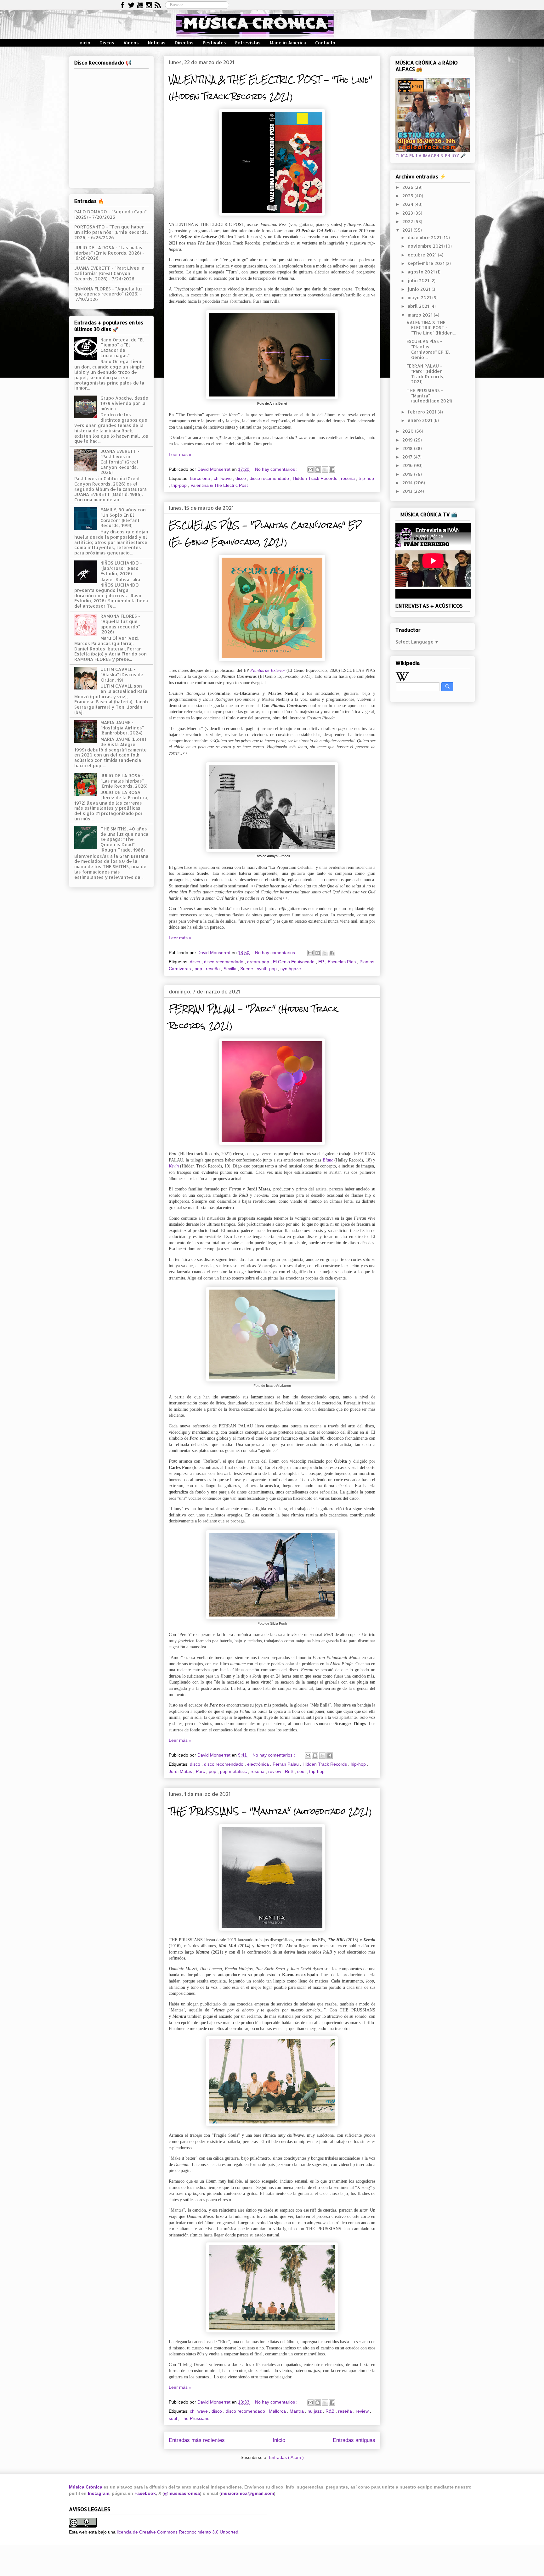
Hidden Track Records (316, 478)
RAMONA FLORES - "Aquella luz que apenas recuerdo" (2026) (108, 291)
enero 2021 (421, 420)
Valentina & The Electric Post (219, 485)
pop (199, 969)
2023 (408, 213)
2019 (408, 440)
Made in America (288, 43)
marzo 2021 (421, 315)
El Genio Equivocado (294, 962)
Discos (107, 43)
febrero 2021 (423, 412)
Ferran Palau (286, 1764)
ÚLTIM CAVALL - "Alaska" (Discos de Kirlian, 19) (122, 675)
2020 (409, 431)
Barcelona (201, 478)
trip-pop (180, 485)
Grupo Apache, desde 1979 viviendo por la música (124, 403)
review (275, 1771)
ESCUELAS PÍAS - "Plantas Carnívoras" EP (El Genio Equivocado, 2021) (265, 534)
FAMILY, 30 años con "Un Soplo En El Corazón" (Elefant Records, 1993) (123, 517)
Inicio (84, 43)
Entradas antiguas (354, 2440)
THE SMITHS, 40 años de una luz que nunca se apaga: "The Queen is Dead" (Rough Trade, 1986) (124, 839)
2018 (408, 448)
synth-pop (267, 969)
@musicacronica (182, 2493)
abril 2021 (419, 306)
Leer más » (180, 454)
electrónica (259, 1764)
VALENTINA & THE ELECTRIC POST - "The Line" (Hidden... (431, 328)
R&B (331, 2411)
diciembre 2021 (425, 237)
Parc (201, 1771)
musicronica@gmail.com (247, 2493)
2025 (408, 196)
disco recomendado (270, 478)
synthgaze (291, 969)
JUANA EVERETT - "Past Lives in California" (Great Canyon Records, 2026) (109, 273)
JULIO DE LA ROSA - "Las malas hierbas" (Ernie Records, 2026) (108, 250)
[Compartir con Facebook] (332, 470)
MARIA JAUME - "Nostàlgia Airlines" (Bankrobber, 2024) (122, 728)
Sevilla (231, 969)
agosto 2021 (422, 272)
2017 (408, 457)
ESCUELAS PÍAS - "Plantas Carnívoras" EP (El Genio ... (428, 349)
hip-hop (359, 1764)
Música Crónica (86, 2487)
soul (302, 1771)
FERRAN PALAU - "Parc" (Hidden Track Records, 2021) (425, 374)
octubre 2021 (423, 255)
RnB (290, 1771)
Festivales (214, 43)
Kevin (174, 1166)
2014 (408, 483)
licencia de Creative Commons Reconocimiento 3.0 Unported (178, 2532)
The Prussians (195, 2418)
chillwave (223, 478)
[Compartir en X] (325, 470)
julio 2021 (419, 281)
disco (241, 478)
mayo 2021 (420, 298)
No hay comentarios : (277, 469)
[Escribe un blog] (318, 470)
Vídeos (131, 43)
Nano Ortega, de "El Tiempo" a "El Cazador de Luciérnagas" (122, 348)
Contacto (325, 43)
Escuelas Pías (342, 962)
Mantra (297, 2411)
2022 (408, 221)
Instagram (99, 2493)
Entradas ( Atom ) (286, 2457)
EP (322, 962)
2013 (408, 491)
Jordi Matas (181, 1771)
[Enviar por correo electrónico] (310, 470)
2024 (408, 204)
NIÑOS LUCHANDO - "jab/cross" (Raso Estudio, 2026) (121, 568)
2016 (408, 465)
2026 (408, 187)
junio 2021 (420, 289)
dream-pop (259, 962)
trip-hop (366, 478)
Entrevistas (248, 43)
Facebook (145, 2493)
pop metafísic (234, 1771)
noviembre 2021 (426, 246)
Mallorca (278, 2411)
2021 (408, 230)
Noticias (157, 43)
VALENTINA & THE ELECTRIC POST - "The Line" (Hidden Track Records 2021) (270, 88)
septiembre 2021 (427, 263)
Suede (247, 969)
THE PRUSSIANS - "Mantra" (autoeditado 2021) (270, 1811)
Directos (184, 43)
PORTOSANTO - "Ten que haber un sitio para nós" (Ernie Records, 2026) (111, 232)
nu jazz (315, 2411)
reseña (348, 478)
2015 (408, 474)
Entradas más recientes (197, 2440)
